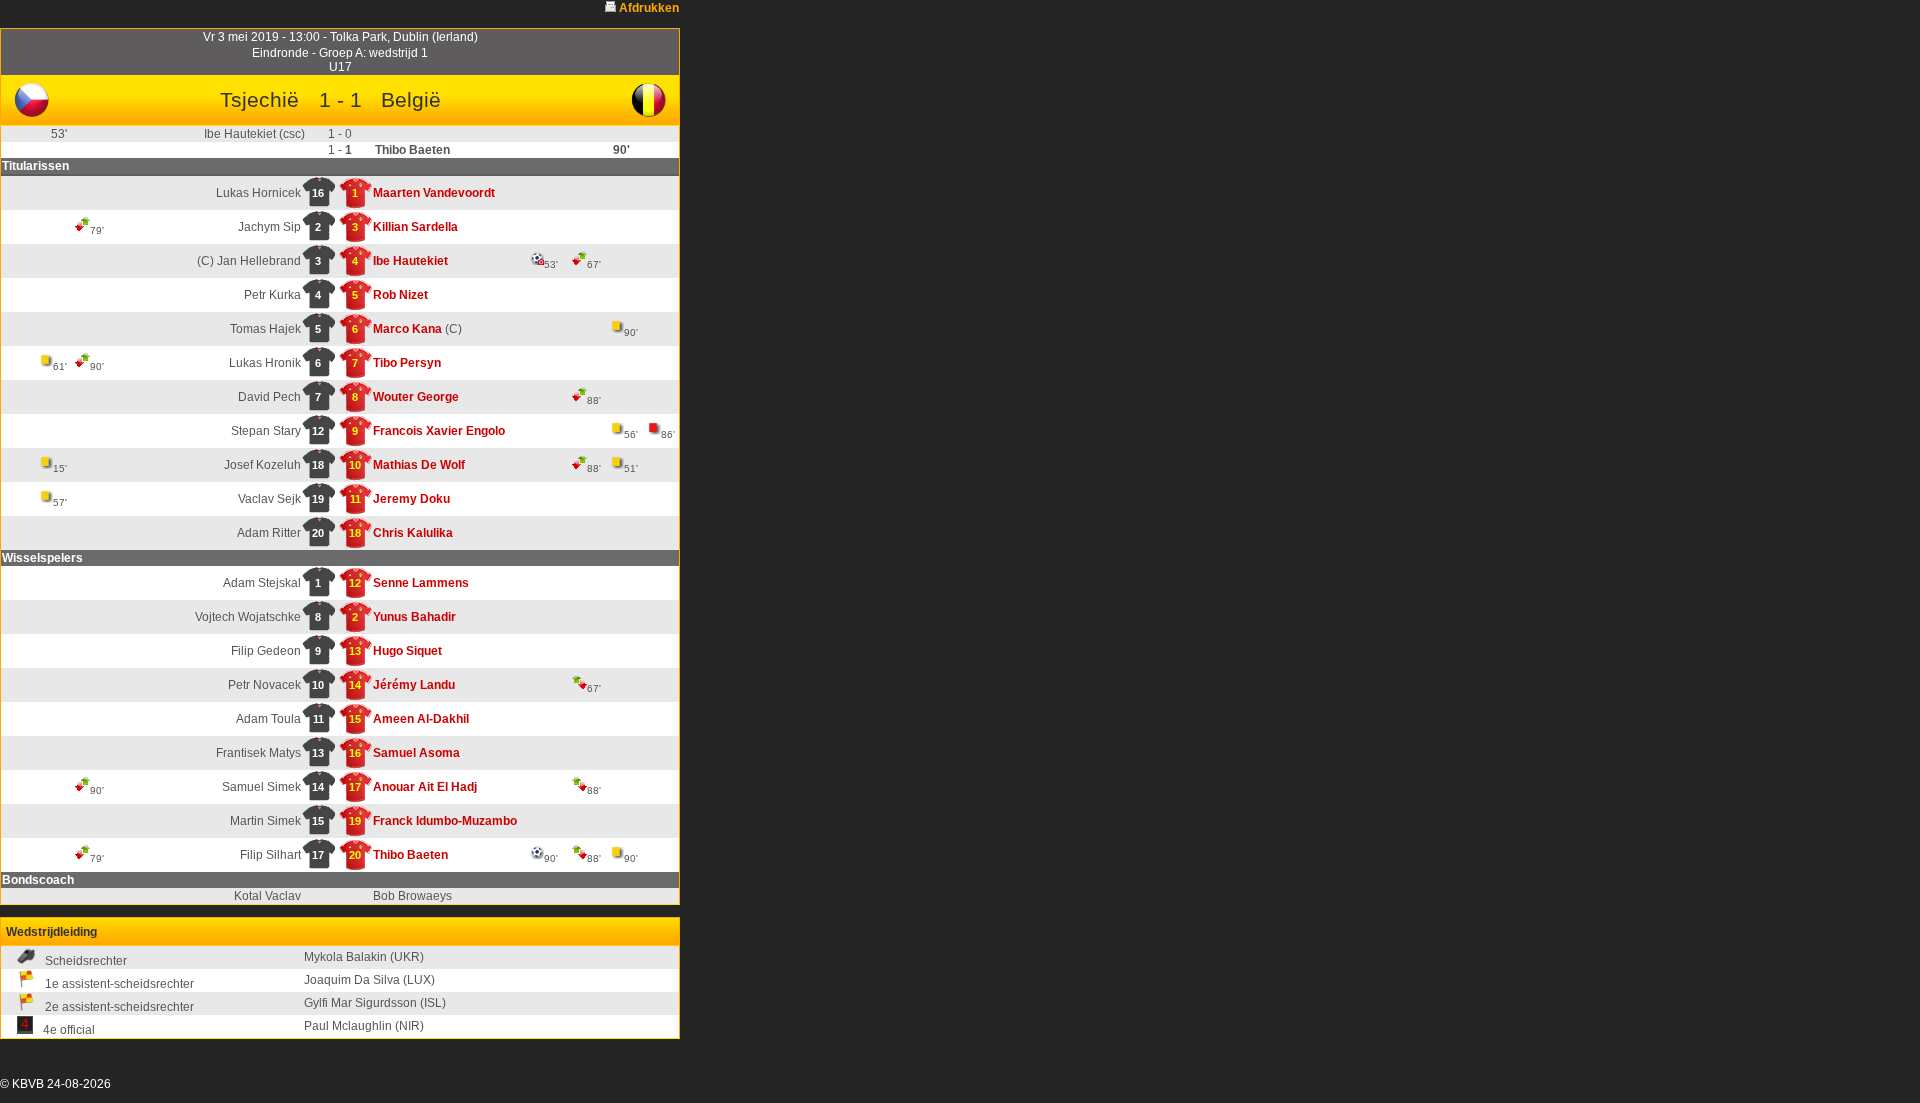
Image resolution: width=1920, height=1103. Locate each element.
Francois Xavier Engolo (439, 431)
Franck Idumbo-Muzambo (445, 821)
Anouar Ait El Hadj (425, 787)
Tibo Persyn (407, 363)
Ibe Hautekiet (410, 261)
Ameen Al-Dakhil (421, 719)
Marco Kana (407, 329)
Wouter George (416, 397)
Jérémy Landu (414, 685)
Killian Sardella (415, 227)
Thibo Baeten (410, 855)
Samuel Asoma (416, 753)
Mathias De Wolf (419, 465)
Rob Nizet (400, 295)
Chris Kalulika (413, 533)
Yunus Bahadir (414, 617)
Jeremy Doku (411, 499)
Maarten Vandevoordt (434, 193)
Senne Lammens (421, 583)
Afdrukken (649, 8)
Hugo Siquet (407, 651)
